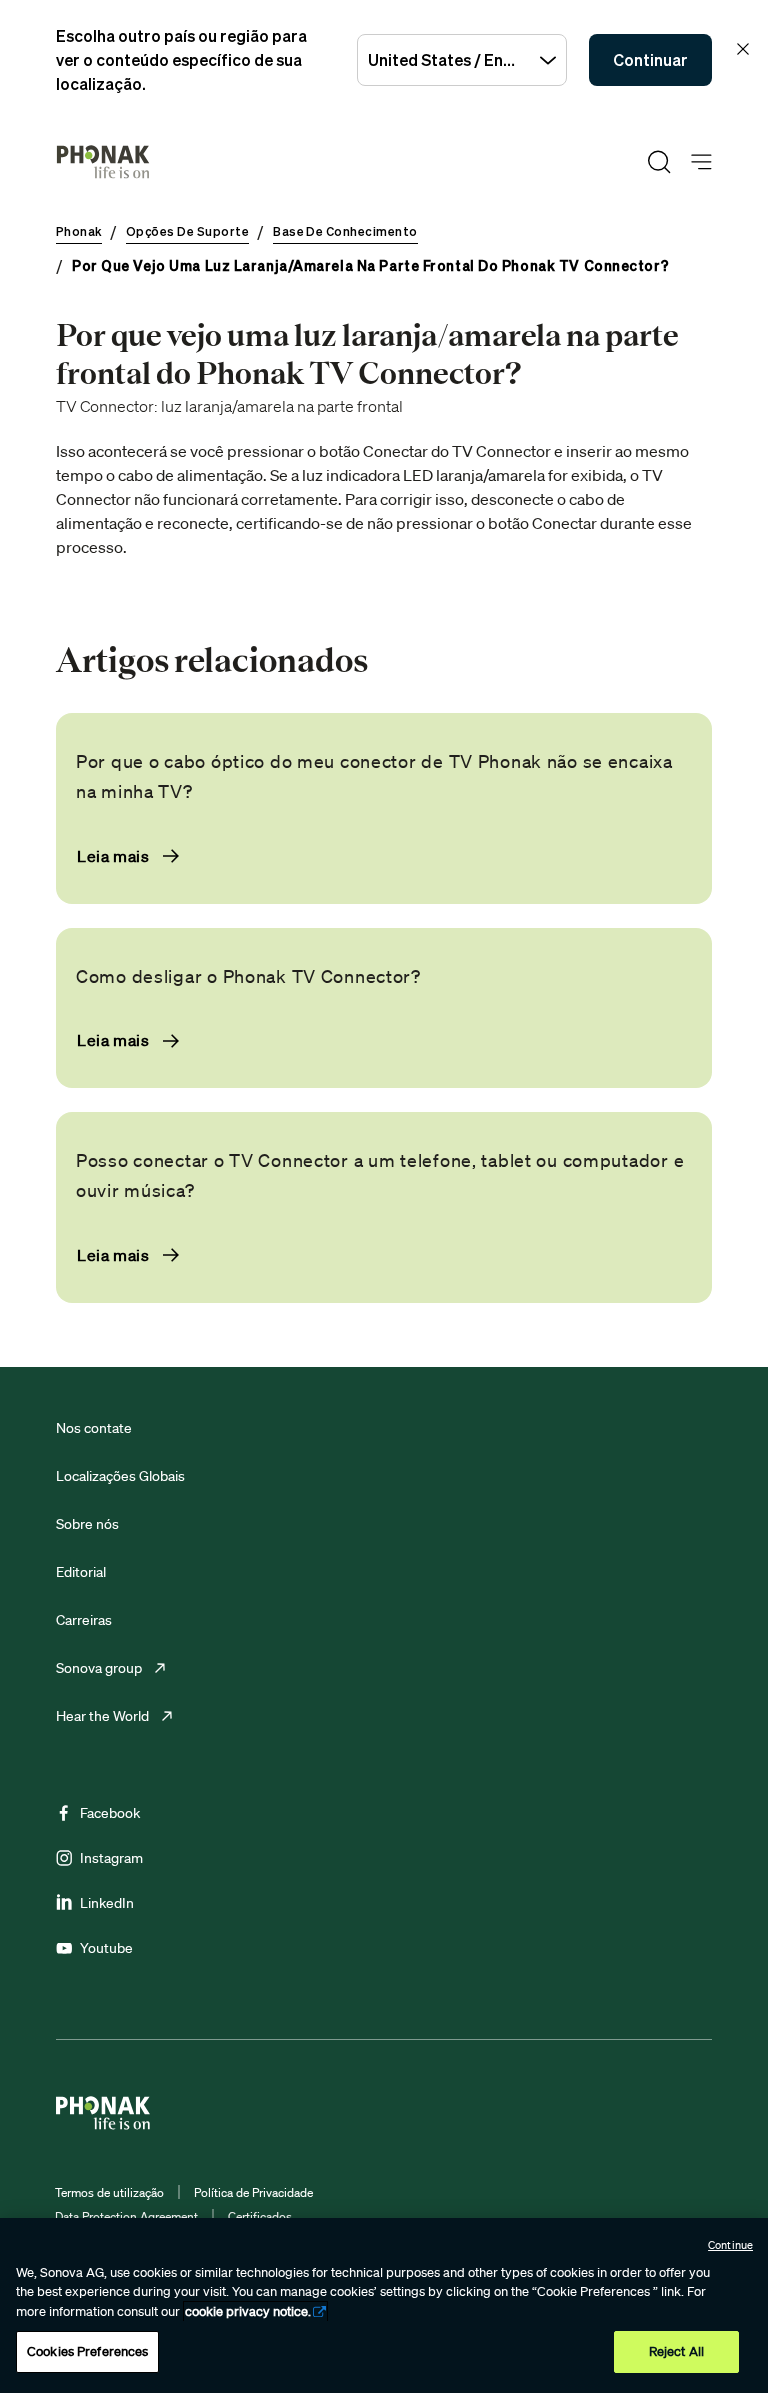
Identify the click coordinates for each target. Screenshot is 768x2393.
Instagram (111, 1858)
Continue (730, 2245)
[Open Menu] (701, 162)
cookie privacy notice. (248, 2311)
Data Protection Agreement (126, 2216)
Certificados (260, 2216)
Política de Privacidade (253, 2192)
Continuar (650, 60)
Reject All (676, 2351)
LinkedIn (107, 1903)
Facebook (110, 1813)
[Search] (659, 162)
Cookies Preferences (87, 2351)
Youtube (106, 1948)
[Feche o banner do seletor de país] (743, 49)
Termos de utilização (109, 2192)
